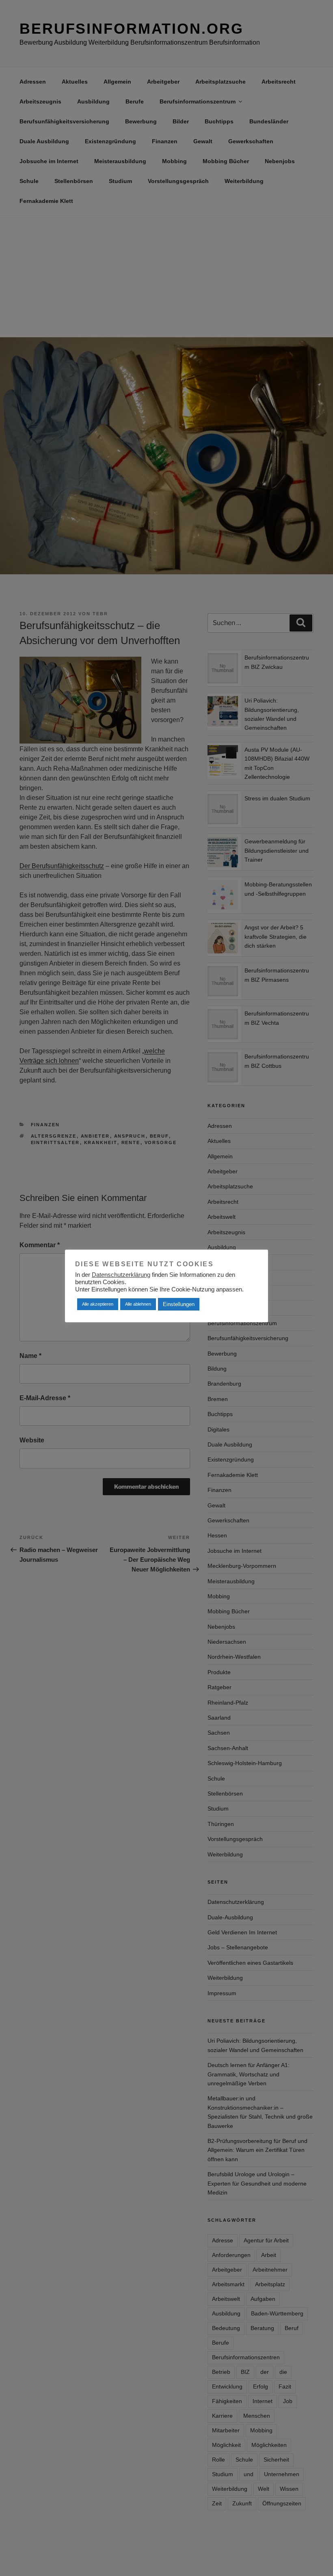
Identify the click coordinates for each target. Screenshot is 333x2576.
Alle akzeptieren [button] (98, 1304)
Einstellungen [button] (179, 1304)
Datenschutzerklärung (121, 1275)
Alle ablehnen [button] (138, 1304)
